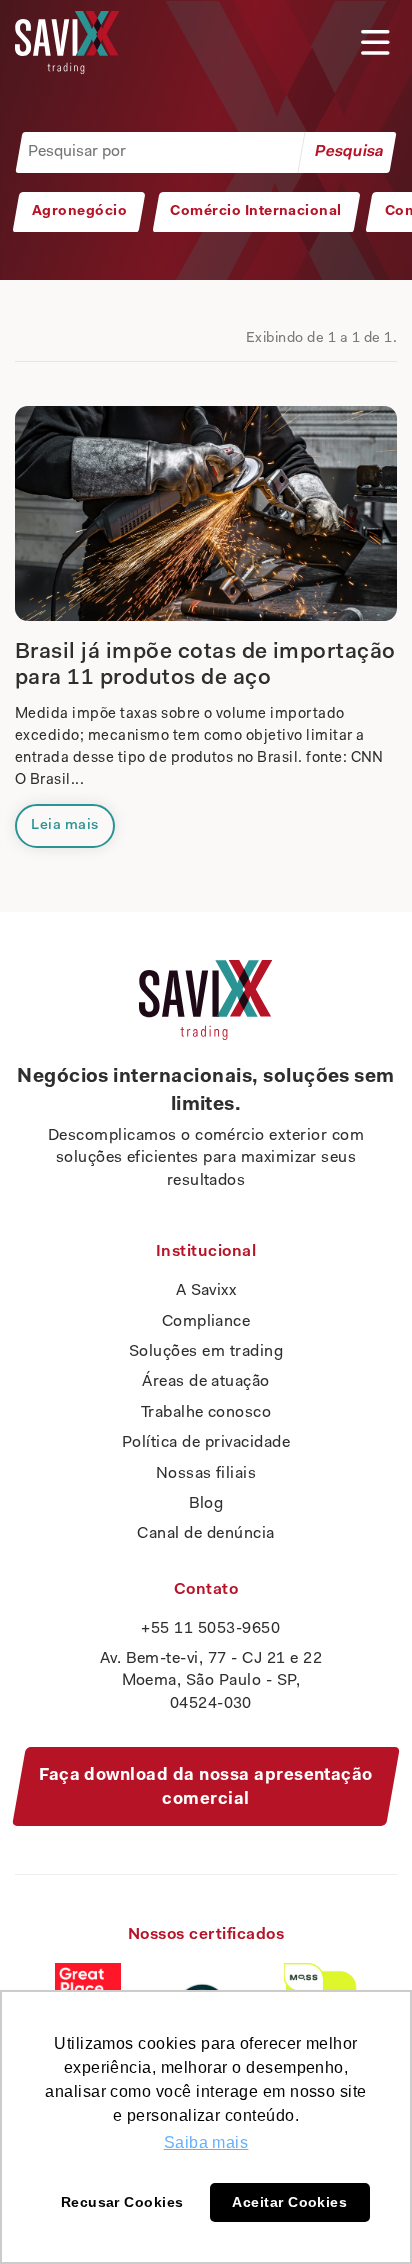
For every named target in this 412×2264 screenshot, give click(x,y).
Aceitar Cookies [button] (289, 2202)
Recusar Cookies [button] (122, 2202)
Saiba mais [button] (206, 2142)
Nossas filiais (206, 1474)
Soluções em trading (206, 1352)
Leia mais (64, 825)
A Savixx (206, 1291)
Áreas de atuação (206, 1382)
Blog (206, 1504)
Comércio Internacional (256, 212)
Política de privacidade (206, 1443)
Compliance (206, 1322)
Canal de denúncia (205, 1534)
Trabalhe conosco (206, 1413)
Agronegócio (79, 212)
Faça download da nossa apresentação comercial (206, 1787)
